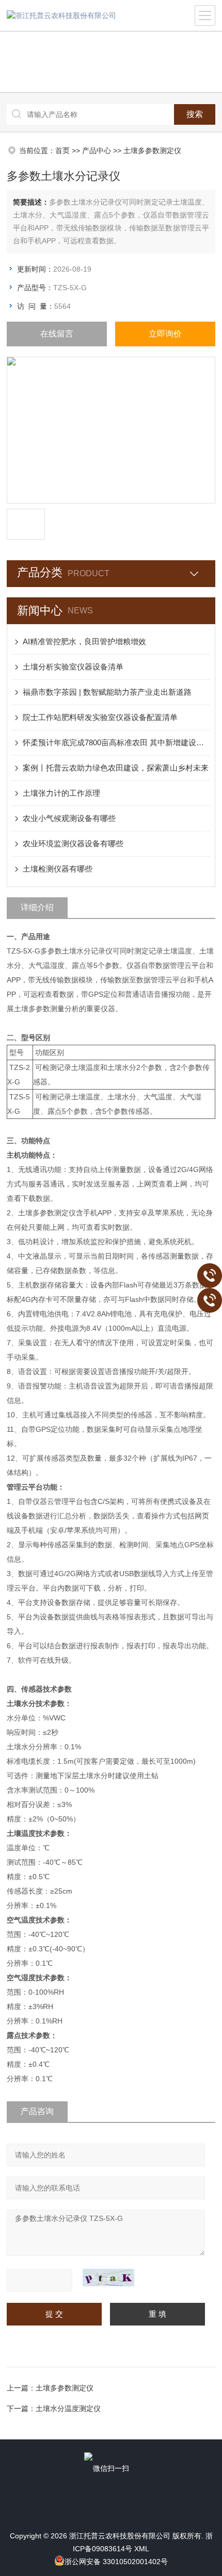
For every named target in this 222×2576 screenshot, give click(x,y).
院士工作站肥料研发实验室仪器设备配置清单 (100, 717)
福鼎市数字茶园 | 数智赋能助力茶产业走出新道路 (107, 692)
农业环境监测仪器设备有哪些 (73, 843)
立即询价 (165, 334)
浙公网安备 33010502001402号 (116, 2562)
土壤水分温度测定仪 (68, 2408)
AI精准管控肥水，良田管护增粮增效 (84, 641)
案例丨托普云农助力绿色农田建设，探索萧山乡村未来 (116, 768)
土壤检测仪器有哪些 (58, 869)
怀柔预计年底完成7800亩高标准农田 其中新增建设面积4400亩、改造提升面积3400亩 (116, 742)
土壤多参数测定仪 (152, 150)
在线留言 (57, 334)
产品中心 (97, 150)
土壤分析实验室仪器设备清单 (73, 667)
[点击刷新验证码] (108, 2278)
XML (142, 2549)
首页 (62, 150)
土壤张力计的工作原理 (61, 793)
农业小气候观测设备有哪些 (69, 818)
